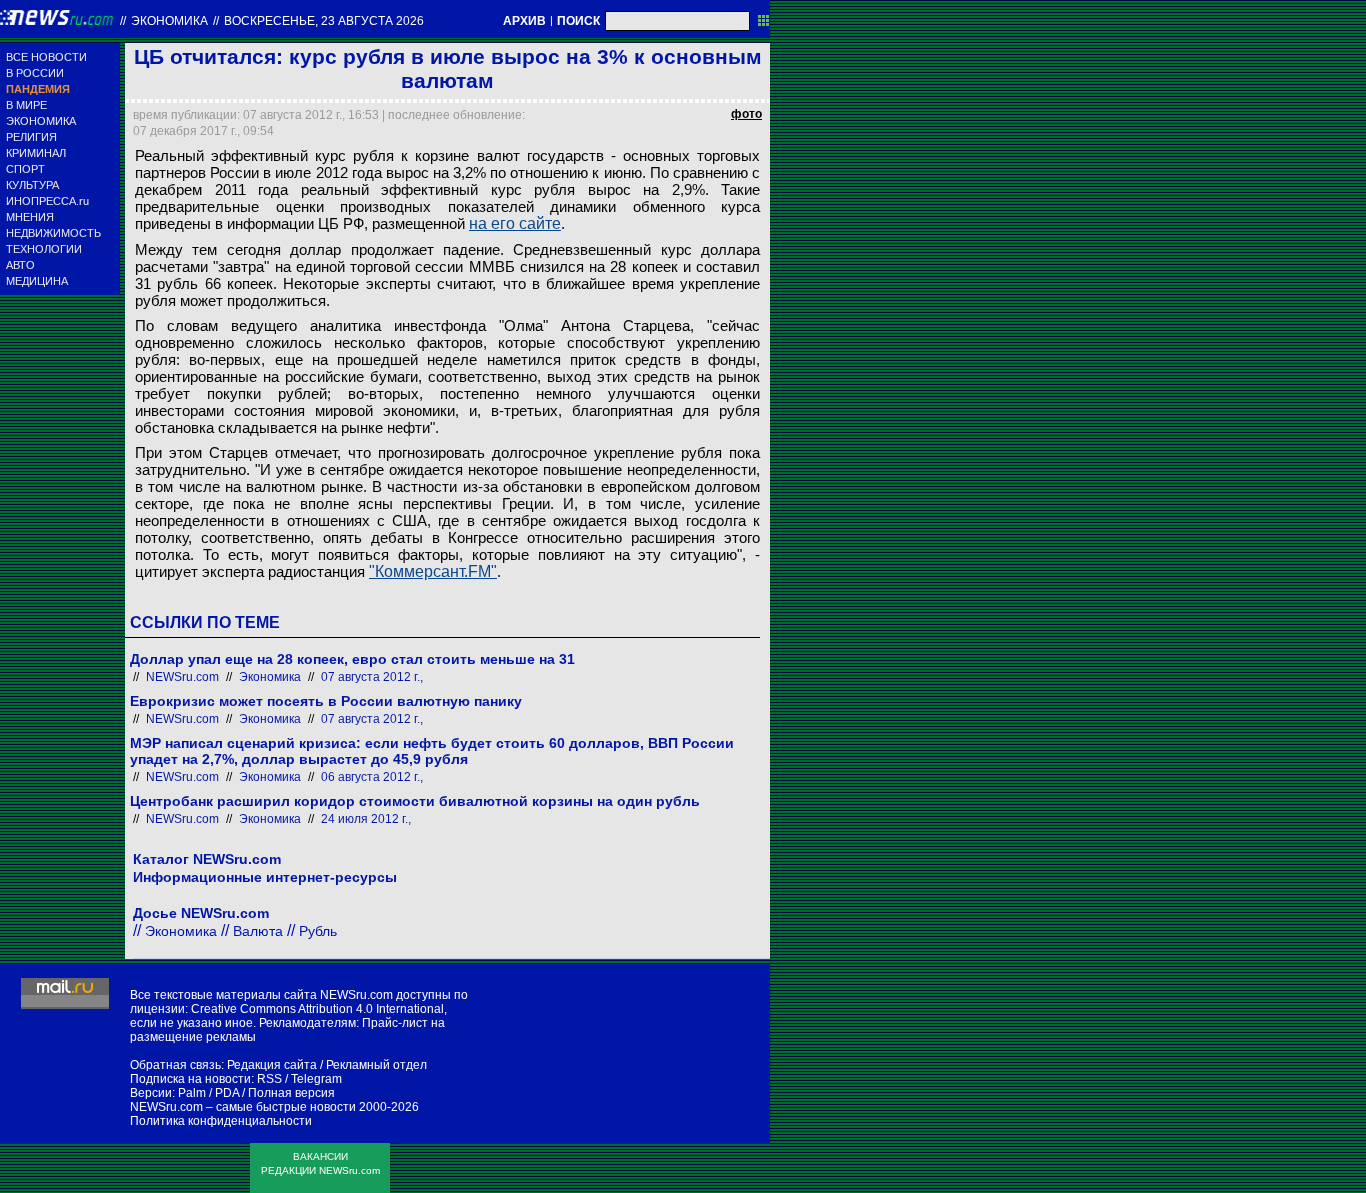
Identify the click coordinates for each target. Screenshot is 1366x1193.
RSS (269, 1079)
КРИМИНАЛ (36, 153)
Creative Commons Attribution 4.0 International (317, 1009)
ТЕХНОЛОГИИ (44, 249)
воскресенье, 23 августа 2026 (324, 21)
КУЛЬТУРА (32, 185)
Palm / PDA (208, 1093)
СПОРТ (25, 169)
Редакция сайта (272, 1065)
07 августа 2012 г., (372, 677)
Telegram (316, 1079)
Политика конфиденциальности (221, 1121)
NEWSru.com (182, 677)
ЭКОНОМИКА (41, 121)
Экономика (169, 21)
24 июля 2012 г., (366, 819)
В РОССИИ (35, 73)
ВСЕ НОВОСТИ (46, 57)
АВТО (20, 265)
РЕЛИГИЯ (31, 137)
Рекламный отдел (376, 1065)
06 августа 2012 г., (372, 777)
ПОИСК (578, 21)
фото (746, 114)
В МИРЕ (26, 105)
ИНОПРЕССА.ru (47, 201)
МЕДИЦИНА (37, 281)
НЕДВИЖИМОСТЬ (53, 233)
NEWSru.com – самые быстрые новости (243, 1107)
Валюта (258, 931)
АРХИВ (524, 21)
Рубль (318, 931)
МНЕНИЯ (30, 217)
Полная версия (291, 1093)
